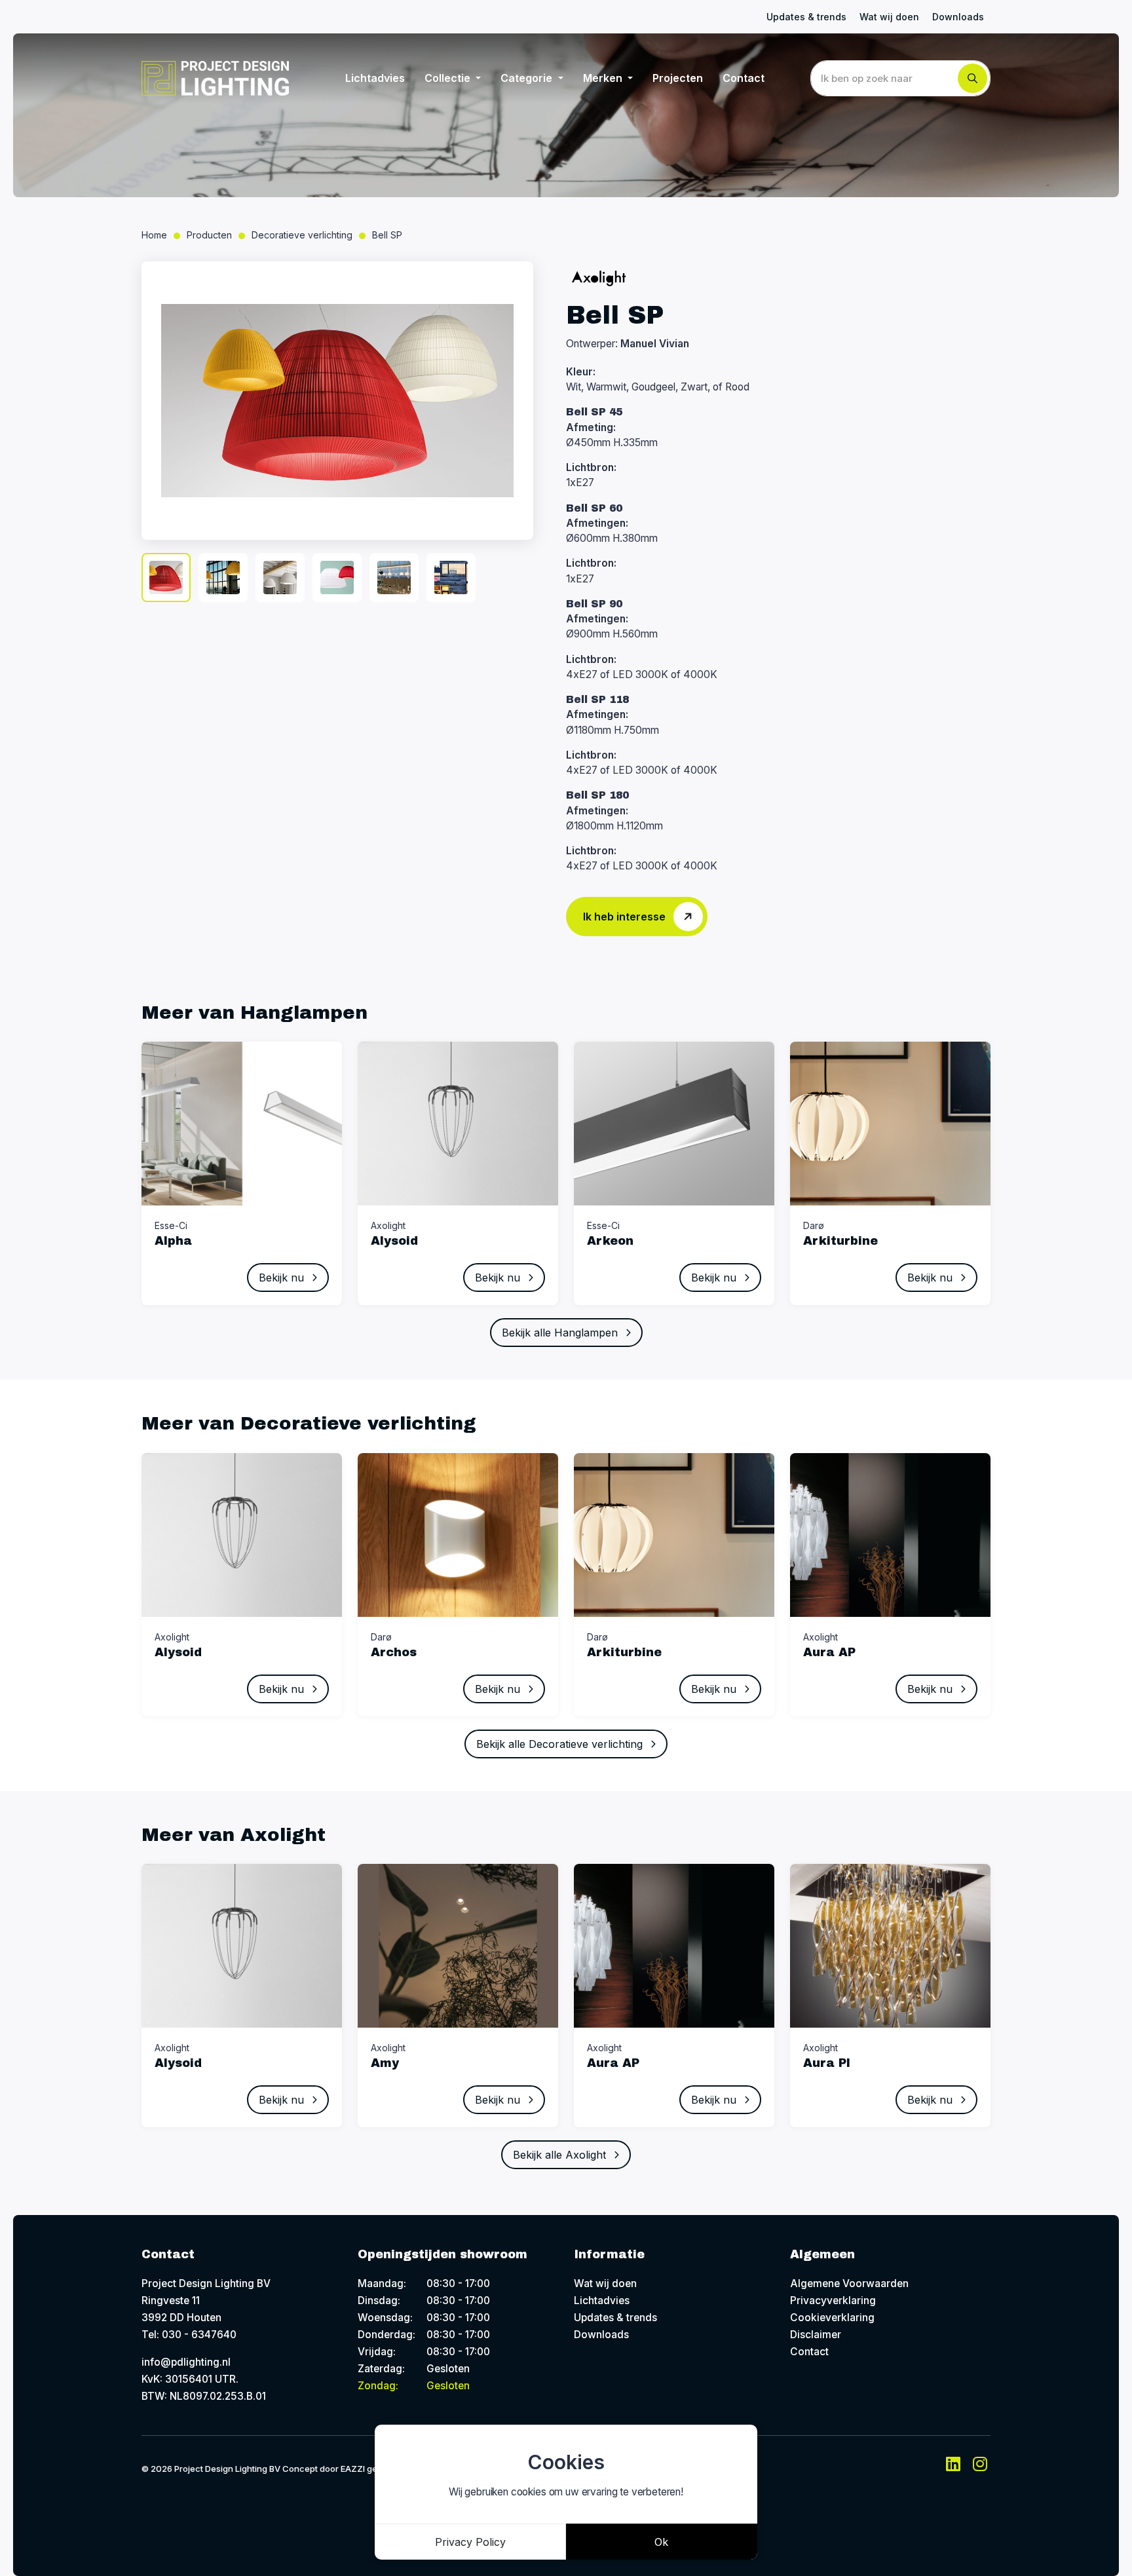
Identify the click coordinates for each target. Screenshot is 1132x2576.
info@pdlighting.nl (186, 2362)
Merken (604, 78)
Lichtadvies (375, 78)
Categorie (528, 78)
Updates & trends (806, 17)
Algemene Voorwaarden (849, 2283)
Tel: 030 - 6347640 (189, 2335)
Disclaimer (816, 2335)
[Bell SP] (337, 401)
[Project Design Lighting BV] (215, 78)
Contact (744, 78)
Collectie (449, 78)
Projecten (678, 78)
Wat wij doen (889, 17)
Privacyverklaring (833, 2301)
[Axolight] (599, 278)
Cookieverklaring (832, 2318)
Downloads (958, 17)
